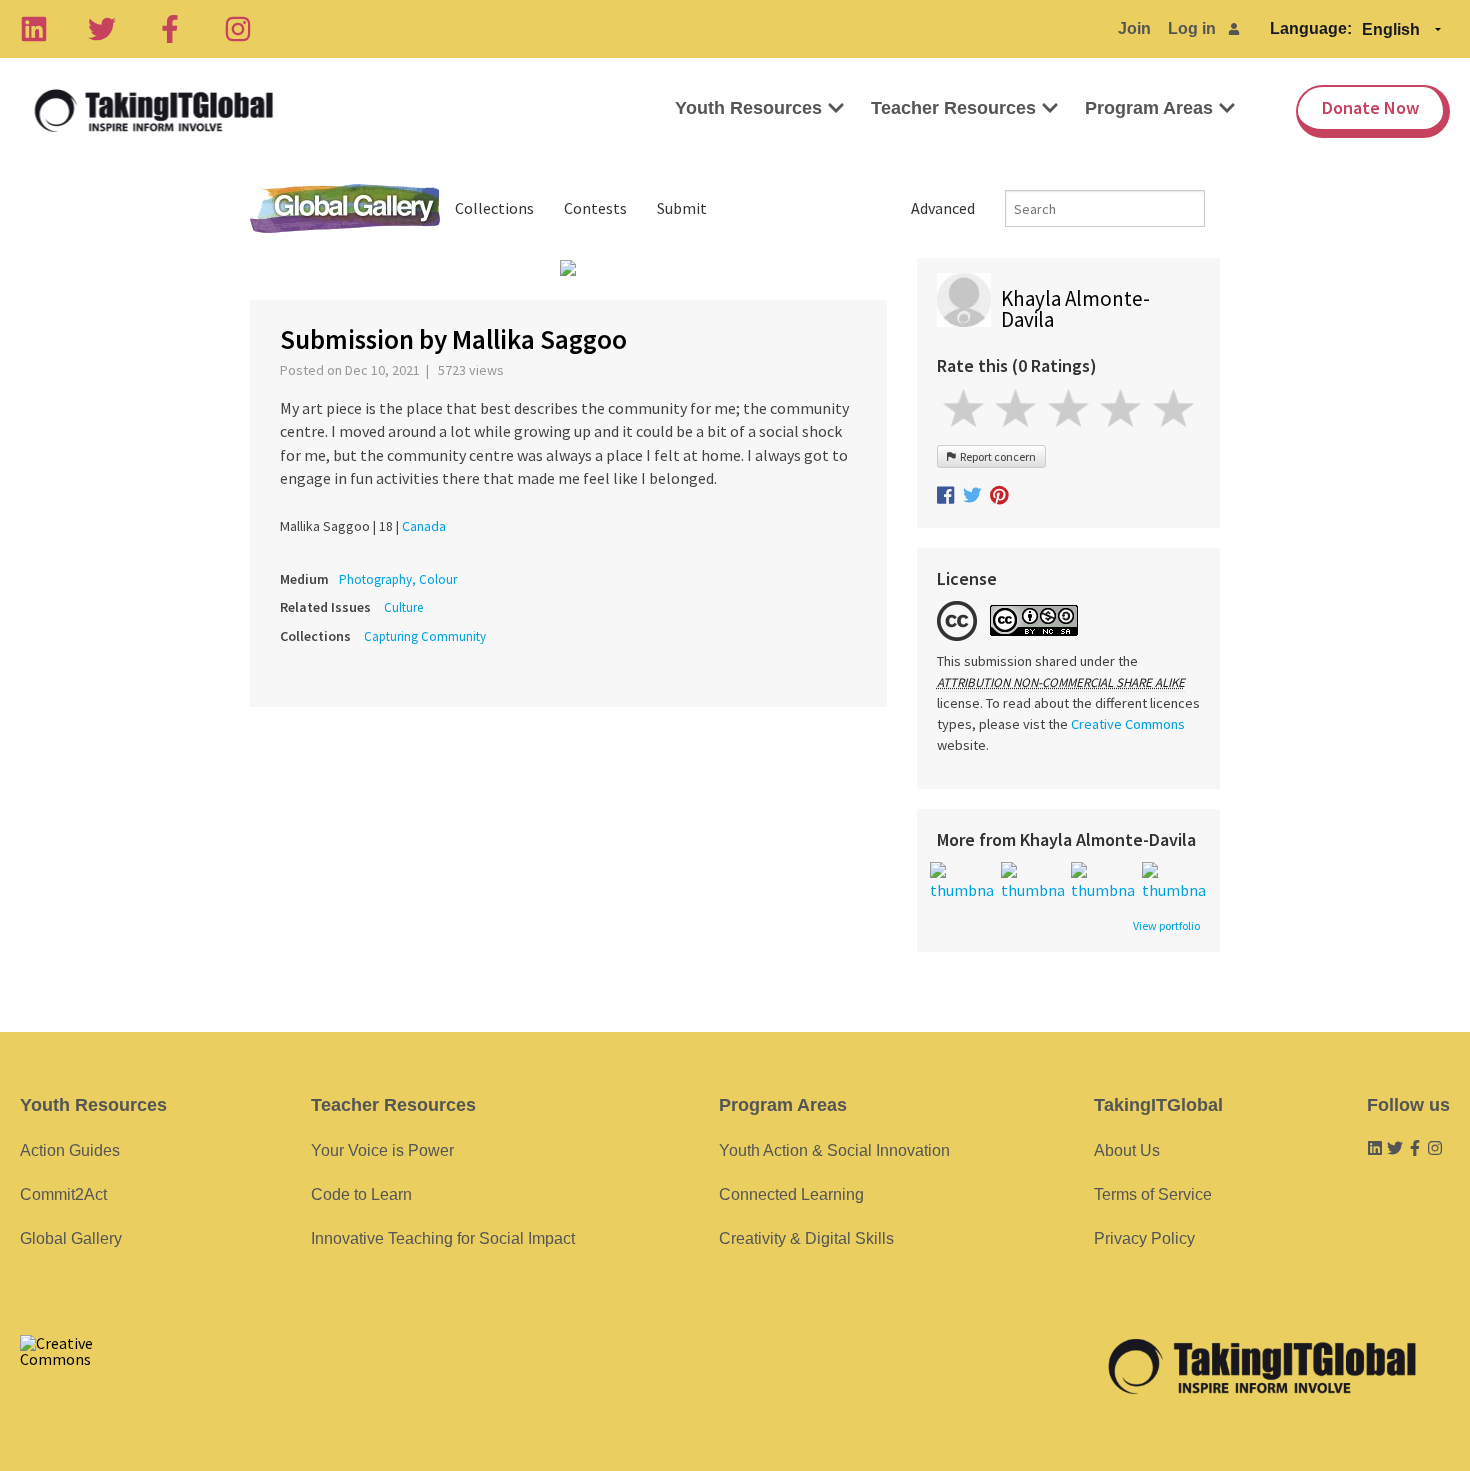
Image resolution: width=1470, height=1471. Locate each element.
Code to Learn (361, 1194)
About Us (1127, 1150)
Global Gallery (345, 208)
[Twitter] (102, 29)
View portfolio (1166, 926)
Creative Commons (1128, 724)
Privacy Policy (1144, 1238)
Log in (1192, 28)
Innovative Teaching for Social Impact (443, 1238)
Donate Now (1370, 107)
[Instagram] (238, 29)
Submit (682, 208)
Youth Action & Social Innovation (834, 1150)
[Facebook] (170, 29)
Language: (1311, 28)
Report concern (996, 456)
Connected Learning (791, 1194)
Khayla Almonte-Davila (1075, 309)
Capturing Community (425, 636)
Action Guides (70, 1150)
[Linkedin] (34, 29)
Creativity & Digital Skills (806, 1238)
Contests (595, 208)
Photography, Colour (398, 579)
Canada (424, 526)
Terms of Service (1153, 1194)
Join (1134, 28)
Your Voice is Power (382, 1150)
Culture (403, 607)
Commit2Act (63, 1194)
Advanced (943, 208)
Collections (494, 208)
